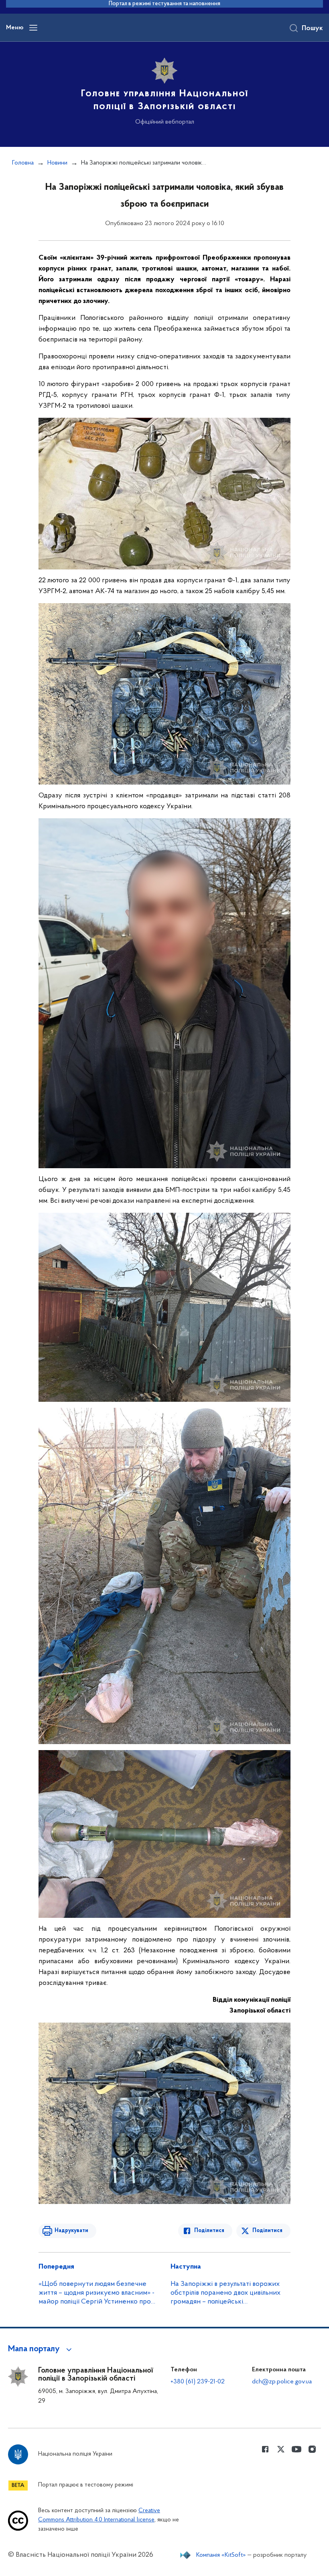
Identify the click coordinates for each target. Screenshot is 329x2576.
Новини (57, 163)
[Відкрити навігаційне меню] (33, 28)
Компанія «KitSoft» (221, 2555)
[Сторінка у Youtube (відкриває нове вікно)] (297, 2449)
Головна (23, 163)
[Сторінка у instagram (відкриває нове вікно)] (312, 2449)
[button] (41, 2349)
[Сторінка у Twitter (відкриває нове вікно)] (281, 2449)
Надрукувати (71, 2231)
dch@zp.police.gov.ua (282, 2382)
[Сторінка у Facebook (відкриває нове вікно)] (265, 2449)
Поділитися (209, 2231)
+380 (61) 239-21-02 (198, 2382)
